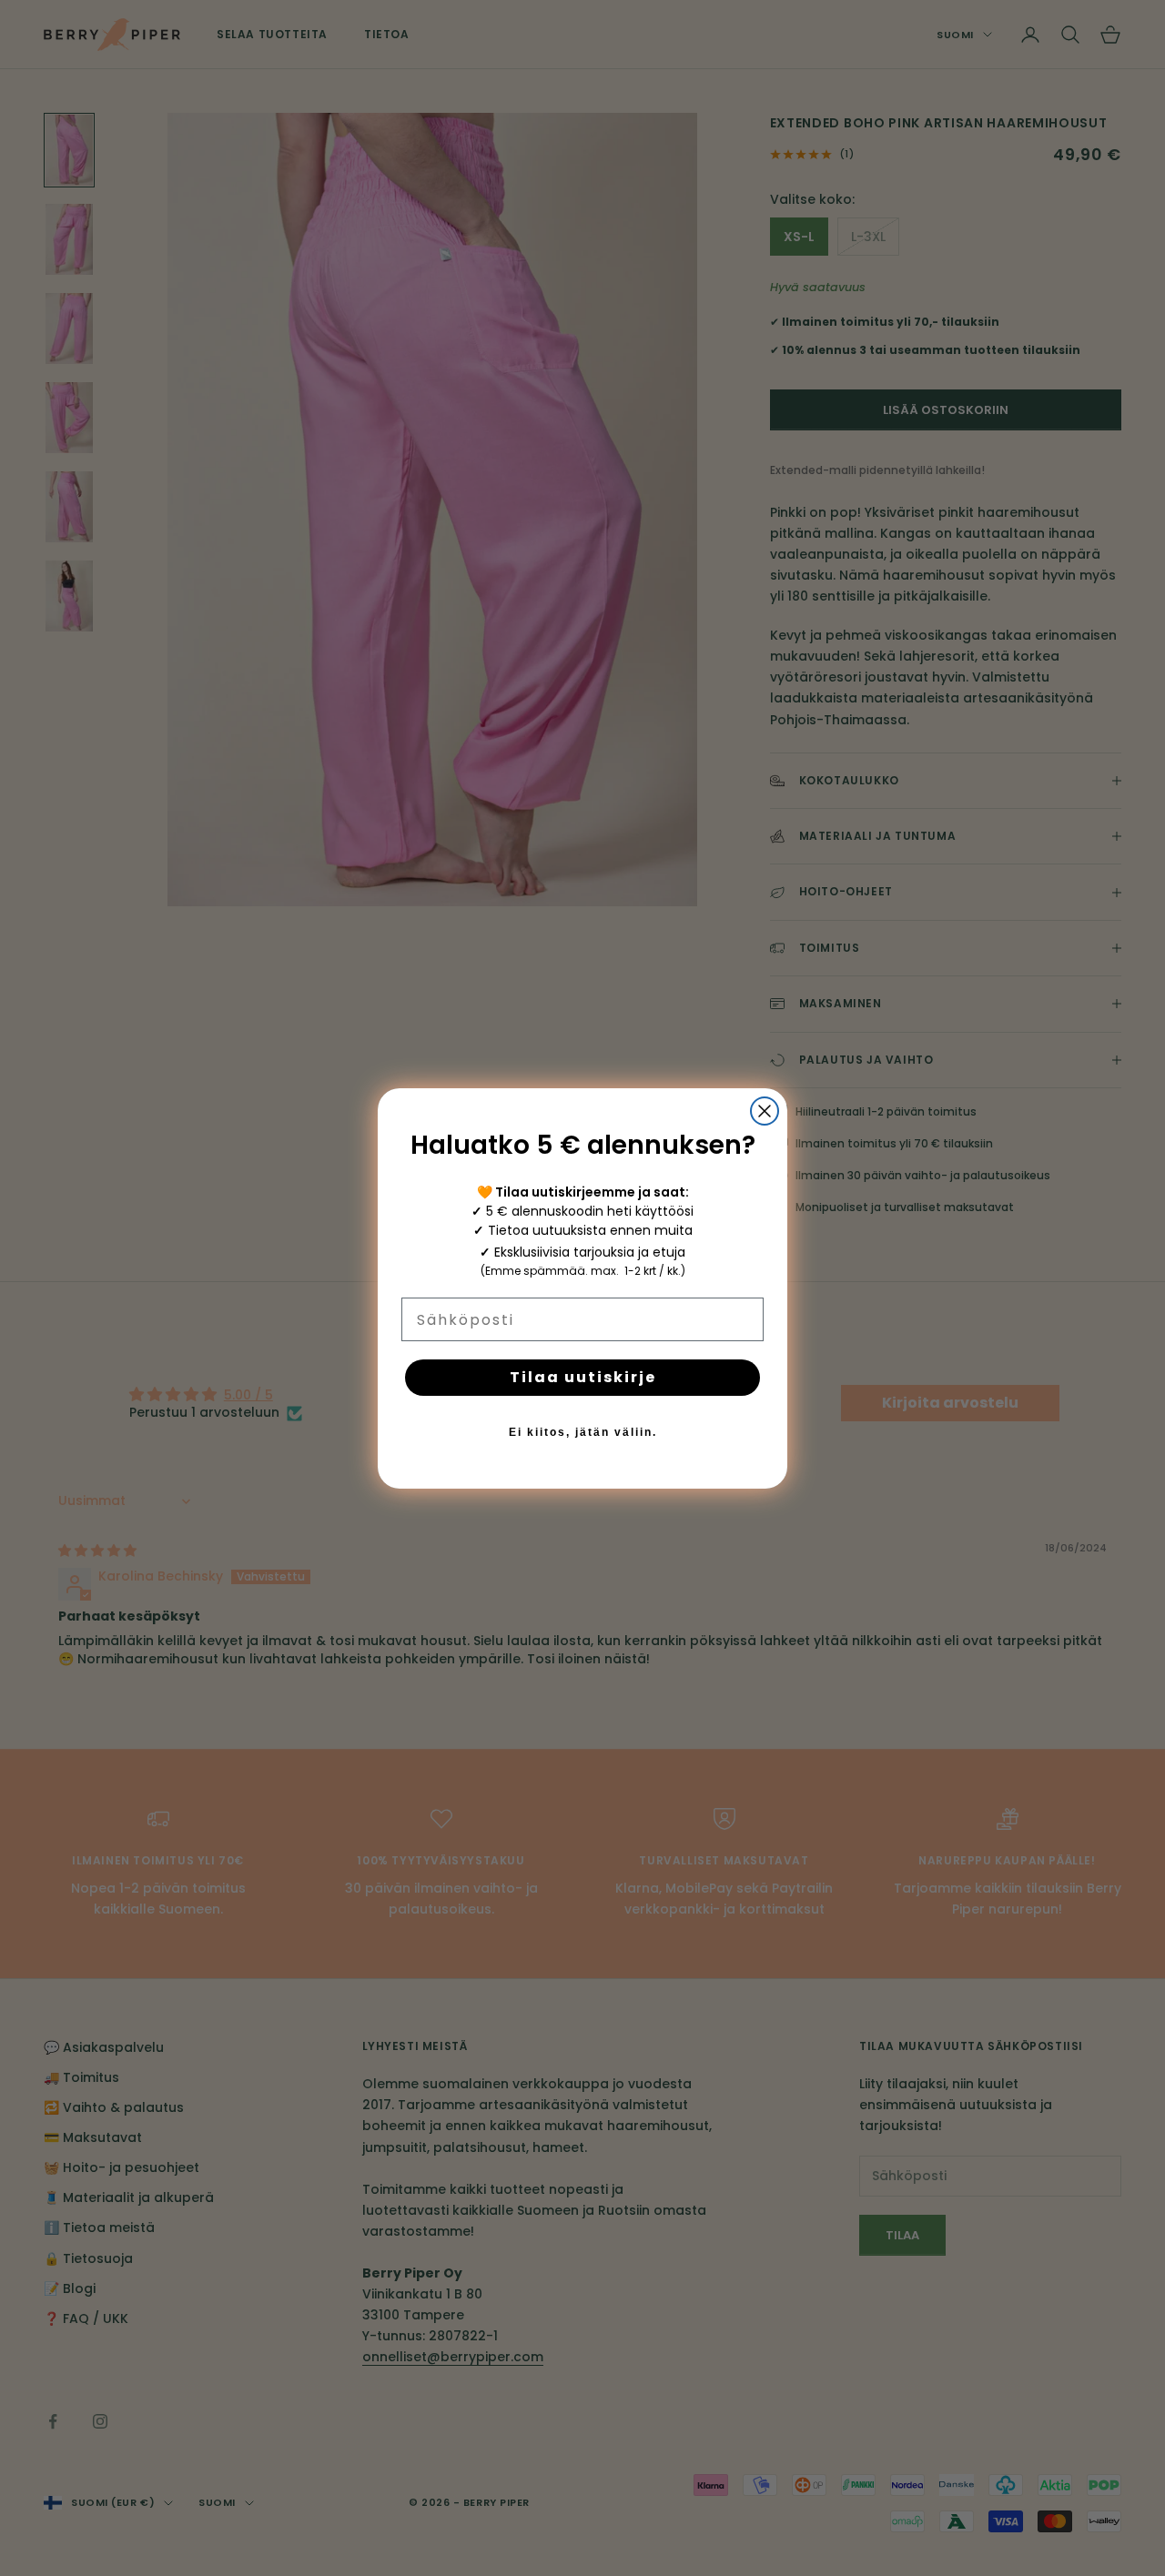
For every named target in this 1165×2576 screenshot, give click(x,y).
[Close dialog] (765, 1111)
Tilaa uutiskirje (583, 1377)
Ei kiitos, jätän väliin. (583, 1432)
